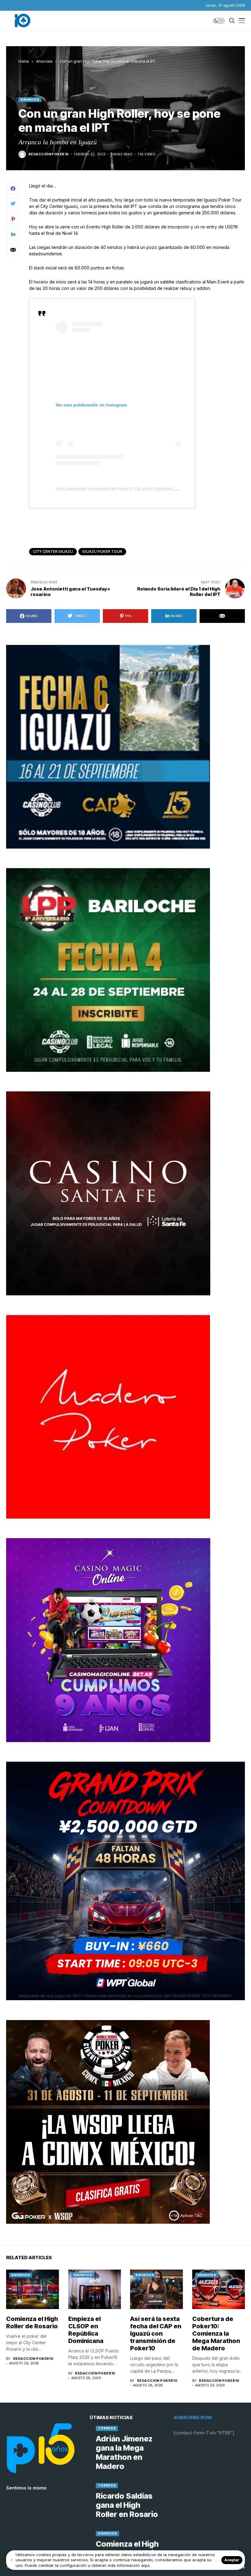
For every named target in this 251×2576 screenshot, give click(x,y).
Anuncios (44, 61)
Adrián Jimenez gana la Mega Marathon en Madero (124, 2452)
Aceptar (232, 2560)
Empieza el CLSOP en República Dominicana (86, 2330)
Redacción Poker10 (49, 154)
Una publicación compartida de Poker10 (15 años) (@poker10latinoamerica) (130, 489)
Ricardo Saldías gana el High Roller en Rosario (127, 2505)
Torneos (107, 2428)
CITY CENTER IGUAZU (53, 551)
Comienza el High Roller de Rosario (32, 2322)
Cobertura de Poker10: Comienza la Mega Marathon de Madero (216, 2334)
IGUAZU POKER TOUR (102, 551)
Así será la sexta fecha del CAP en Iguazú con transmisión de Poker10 (156, 2334)
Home (24, 61)
